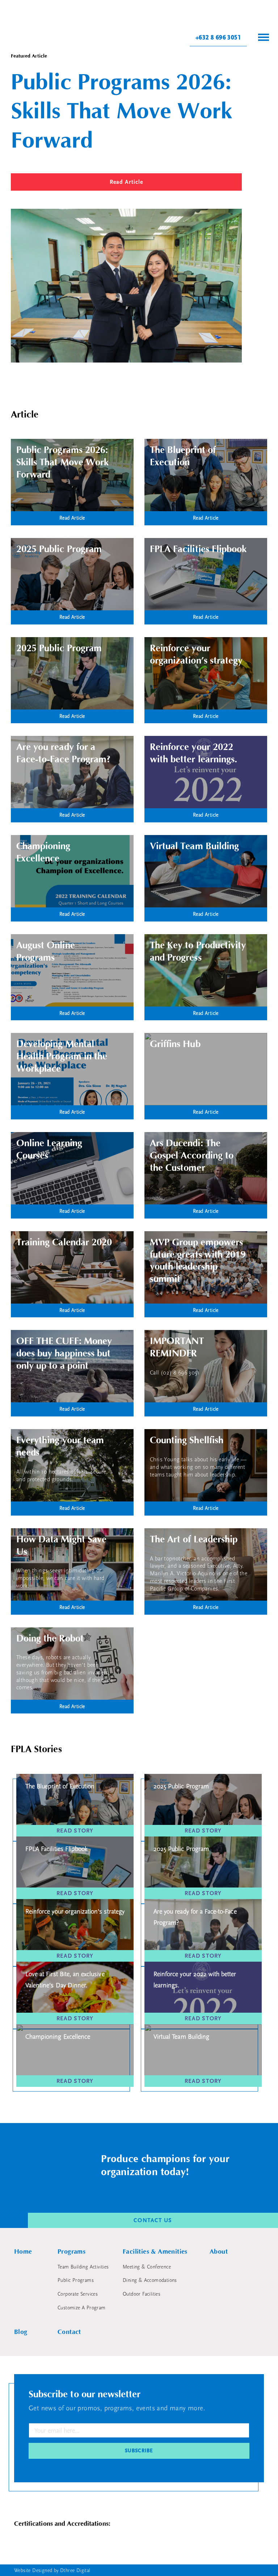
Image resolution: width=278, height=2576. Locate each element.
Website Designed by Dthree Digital (52, 2571)
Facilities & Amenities (155, 2252)
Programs (71, 2252)
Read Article (126, 182)
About (219, 2252)
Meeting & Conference (147, 2267)
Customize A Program (82, 2308)
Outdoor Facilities (142, 2294)
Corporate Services (78, 2294)
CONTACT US (153, 2220)
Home (23, 2252)
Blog (21, 2332)
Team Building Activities (83, 2267)
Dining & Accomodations (150, 2280)
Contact (69, 2332)
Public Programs (76, 2280)
